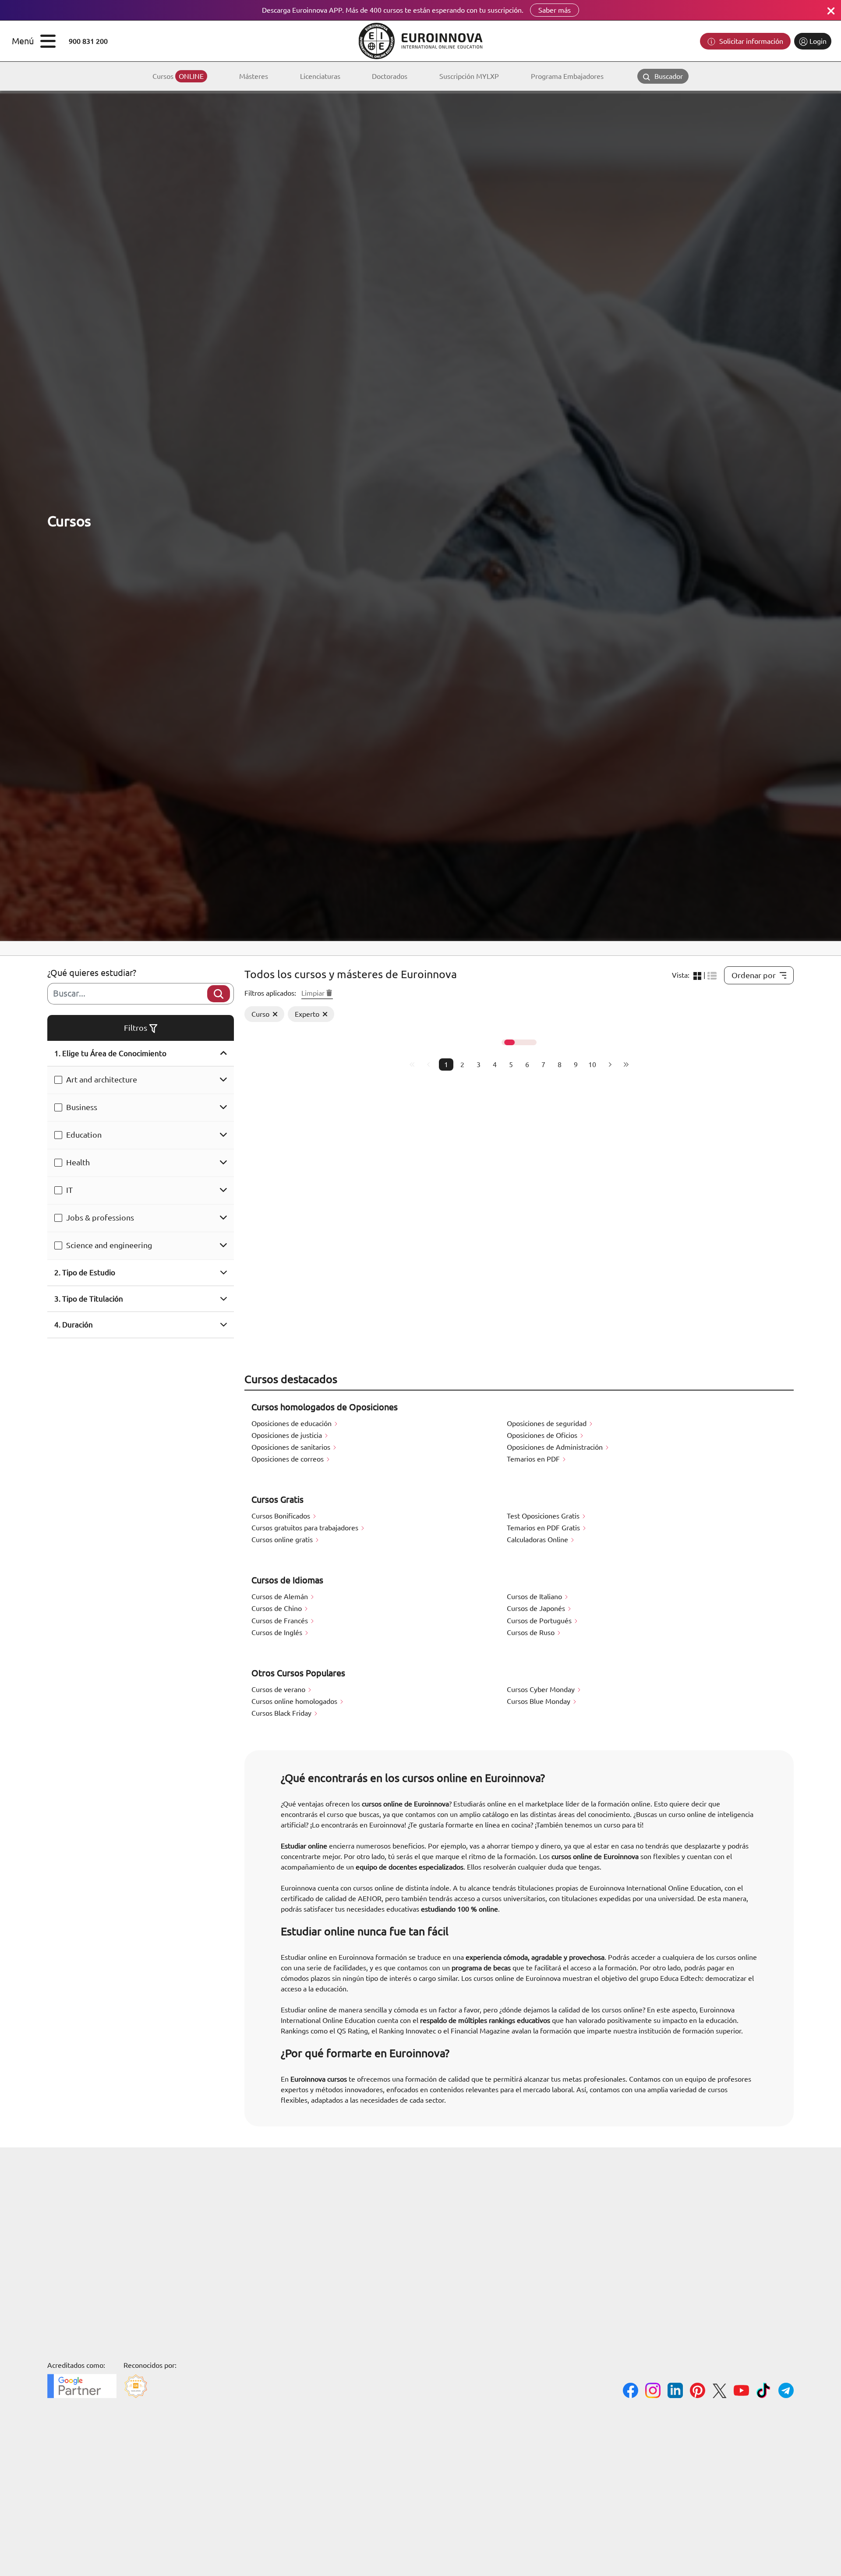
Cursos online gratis (283, 1540)
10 (592, 1064)
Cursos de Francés (281, 1621)
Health (78, 1162)
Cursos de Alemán (281, 1597)
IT (69, 1190)
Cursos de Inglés (278, 1632)
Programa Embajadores (567, 76)
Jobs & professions (100, 1217)
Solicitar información (750, 41)
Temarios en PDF (534, 1459)
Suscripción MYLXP (469, 76)
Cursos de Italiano (535, 1597)
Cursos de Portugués (540, 1621)
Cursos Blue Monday (539, 1701)
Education (84, 1135)
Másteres (254, 76)
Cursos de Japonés (537, 1608)
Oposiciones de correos (288, 1459)
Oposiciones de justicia (288, 1435)
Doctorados (390, 76)
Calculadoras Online (538, 1540)
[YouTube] (741, 2392)
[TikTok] (764, 2392)
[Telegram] (786, 2392)
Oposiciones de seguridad (548, 1423)
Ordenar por (754, 975)
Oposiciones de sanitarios (292, 1447)
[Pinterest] (698, 2392)
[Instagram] (653, 2392)
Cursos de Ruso (532, 1632)
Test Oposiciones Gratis (544, 1516)
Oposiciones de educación (292, 1423)
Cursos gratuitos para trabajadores (306, 1528)
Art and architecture (102, 1079)
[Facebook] (631, 2392)
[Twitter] (719, 2392)
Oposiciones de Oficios (543, 1435)
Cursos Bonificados (282, 1516)
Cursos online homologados (295, 1701)
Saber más (555, 10)
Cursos (178, 76)
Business (82, 1107)
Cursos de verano (279, 1689)
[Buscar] (219, 994)
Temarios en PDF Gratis (544, 1528)
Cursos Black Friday (282, 1713)
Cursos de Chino (277, 1608)
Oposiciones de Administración (556, 1447)
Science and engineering (109, 1245)
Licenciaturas (320, 76)
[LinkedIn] (675, 2392)
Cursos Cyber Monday (542, 1689)
